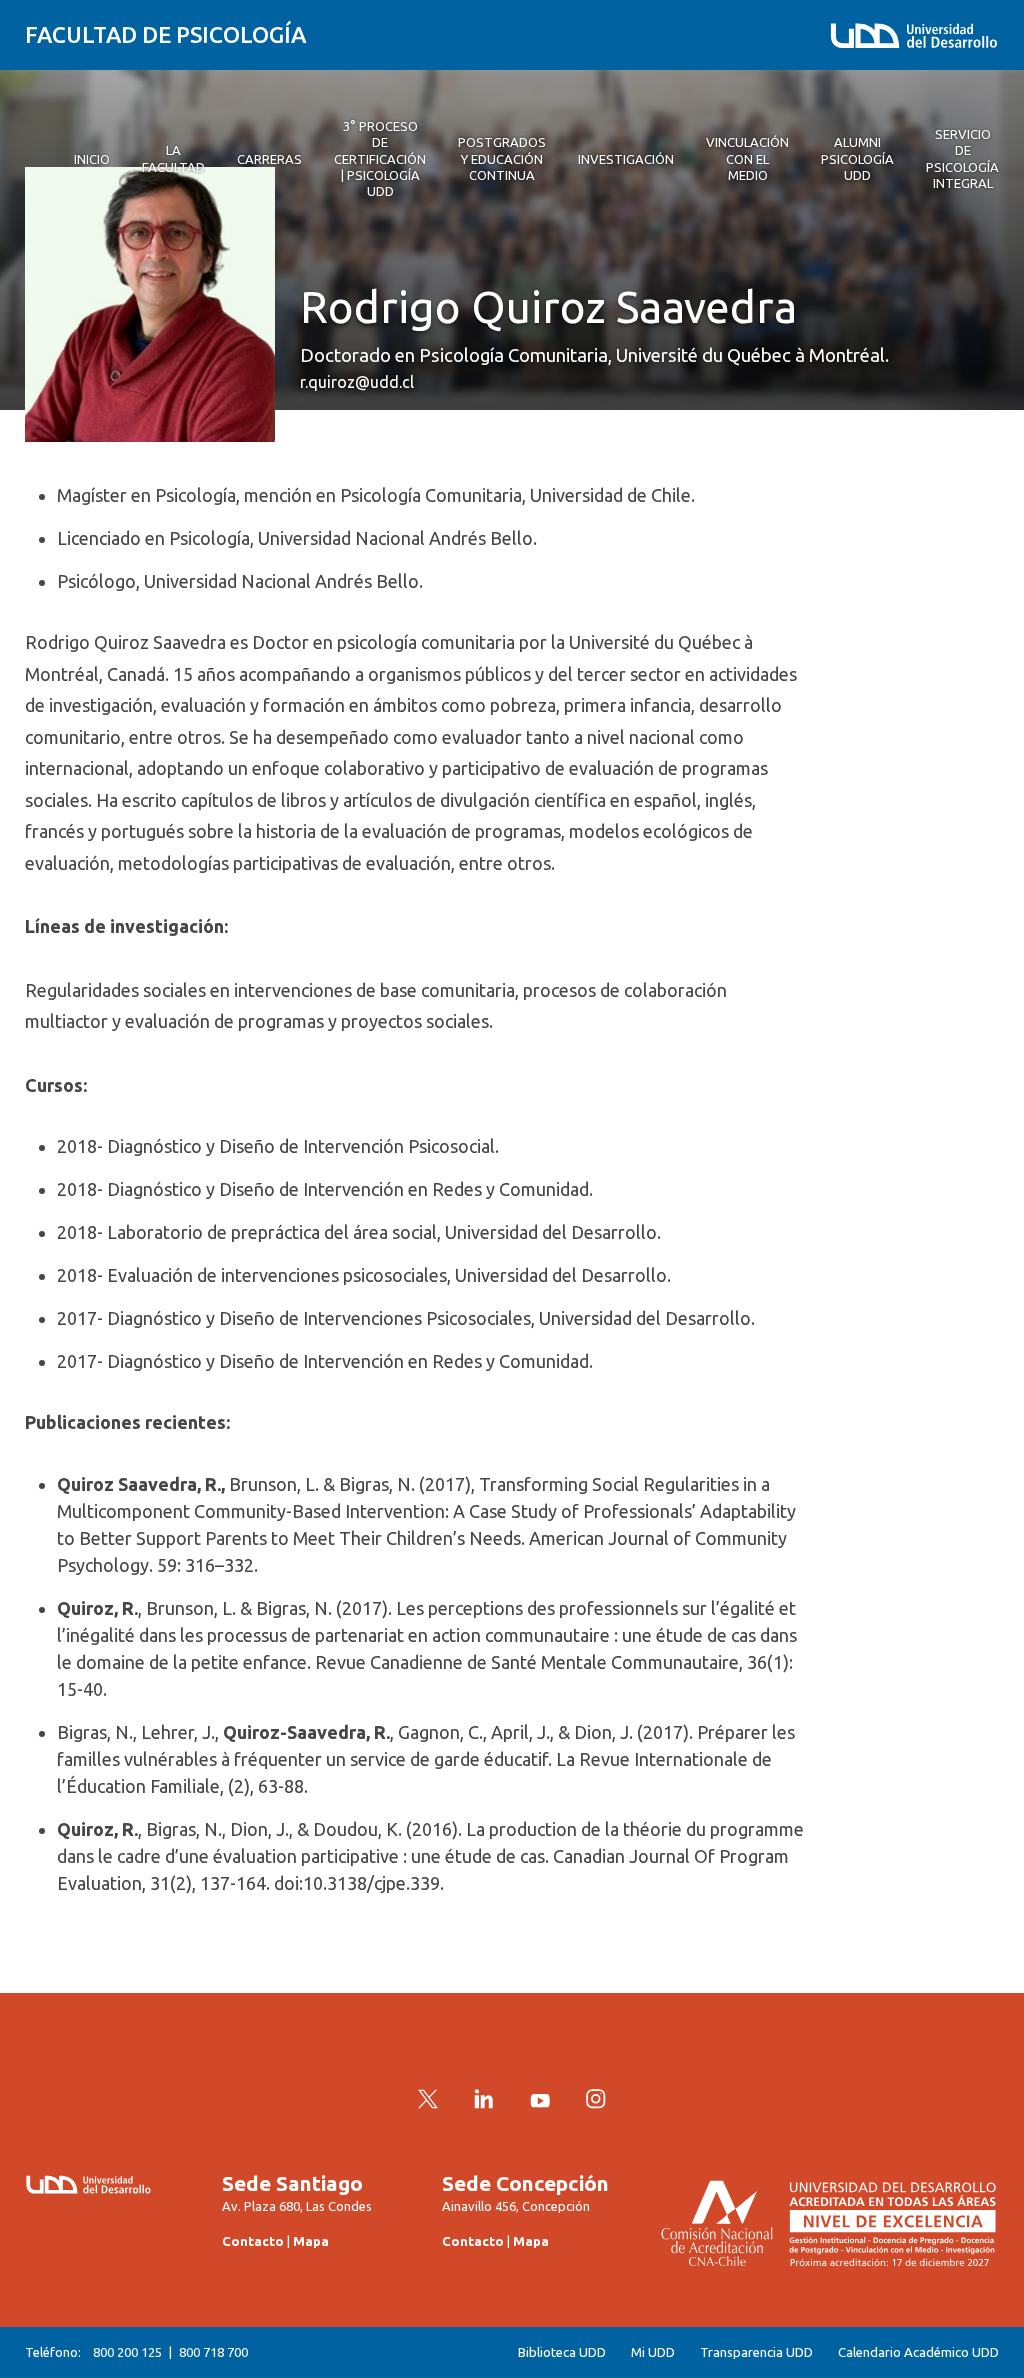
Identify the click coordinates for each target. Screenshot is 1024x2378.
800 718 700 (213, 2352)
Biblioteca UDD (562, 2352)
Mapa (311, 2241)
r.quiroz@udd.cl (357, 382)
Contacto (253, 2241)
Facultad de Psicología (165, 34)
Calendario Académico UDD (918, 2352)
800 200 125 (127, 2352)
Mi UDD (653, 2352)
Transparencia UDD (756, 2352)
